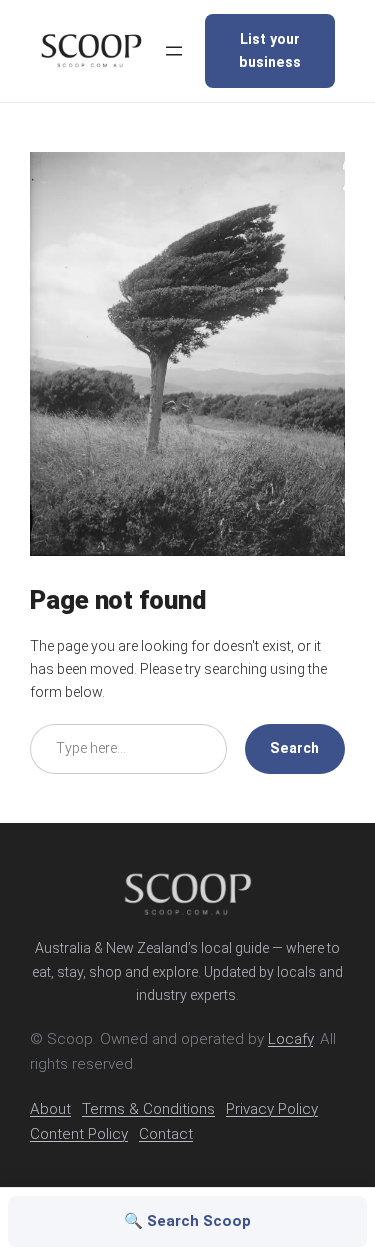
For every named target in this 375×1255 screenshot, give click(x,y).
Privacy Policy (272, 1109)
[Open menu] (174, 51)
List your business (270, 50)
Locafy (290, 1039)
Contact (166, 1134)
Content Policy (79, 1134)
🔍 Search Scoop (187, 1221)
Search (294, 748)
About (50, 1109)
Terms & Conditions (148, 1109)
